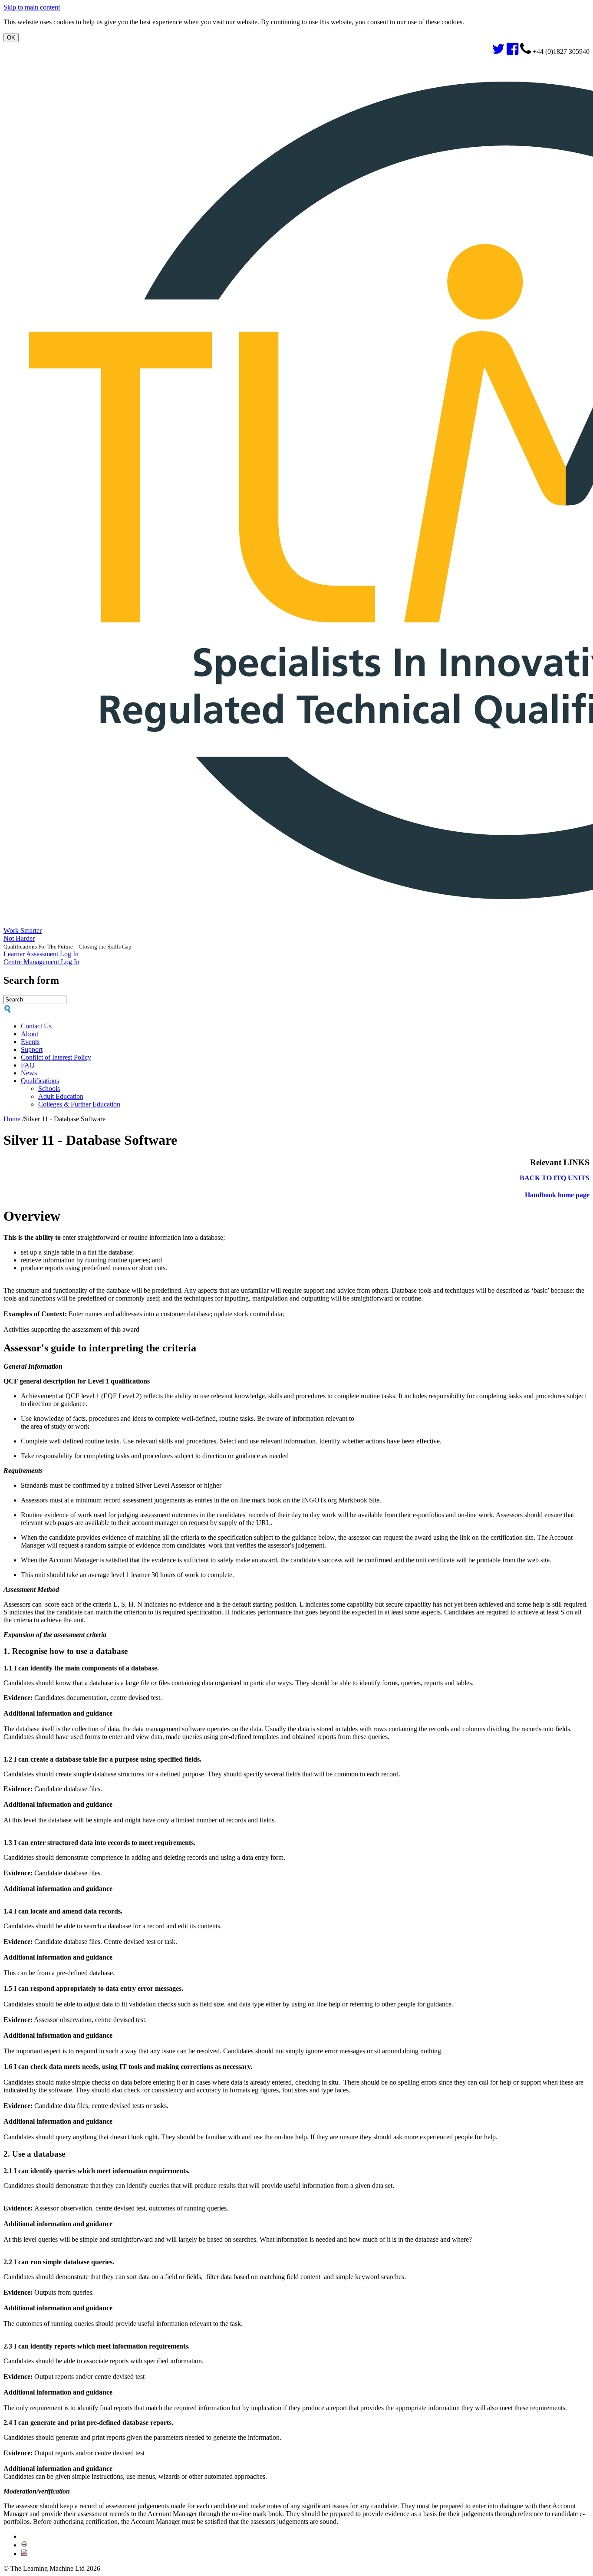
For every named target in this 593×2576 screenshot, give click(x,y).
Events (30, 1042)
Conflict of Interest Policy (56, 1057)
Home (12, 1119)
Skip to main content (32, 7)
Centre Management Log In (41, 962)
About (30, 1034)
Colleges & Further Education (79, 1104)
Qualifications (40, 1081)
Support (32, 1049)
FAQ (28, 1065)
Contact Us (36, 1026)
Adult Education (61, 1096)
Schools (49, 1089)
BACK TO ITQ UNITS (555, 1178)
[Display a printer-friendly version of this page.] (24, 2545)
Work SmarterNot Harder (23, 934)
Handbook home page (557, 1195)
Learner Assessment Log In (41, 954)
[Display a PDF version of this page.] (24, 2554)
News (29, 1073)
